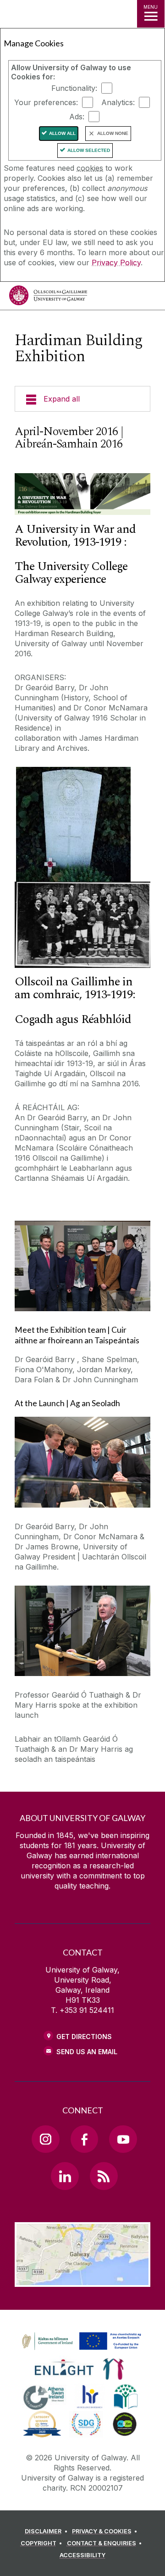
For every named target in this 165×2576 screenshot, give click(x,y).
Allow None (113, 133)
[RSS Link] (104, 2176)
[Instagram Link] (45, 2139)
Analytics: (118, 102)
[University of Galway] (48, 298)
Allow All (62, 133)
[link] (80, 2341)
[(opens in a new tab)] (82, 2350)
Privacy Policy (116, 263)
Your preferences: (46, 102)
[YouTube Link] (123, 2139)
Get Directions (84, 2037)
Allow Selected (89, 150)
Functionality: (74, 88)
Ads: (77, 117)
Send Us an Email (87, 2052)
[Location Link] (82, 2280)
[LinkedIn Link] (65, 2176)
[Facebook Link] (84, 2139)
